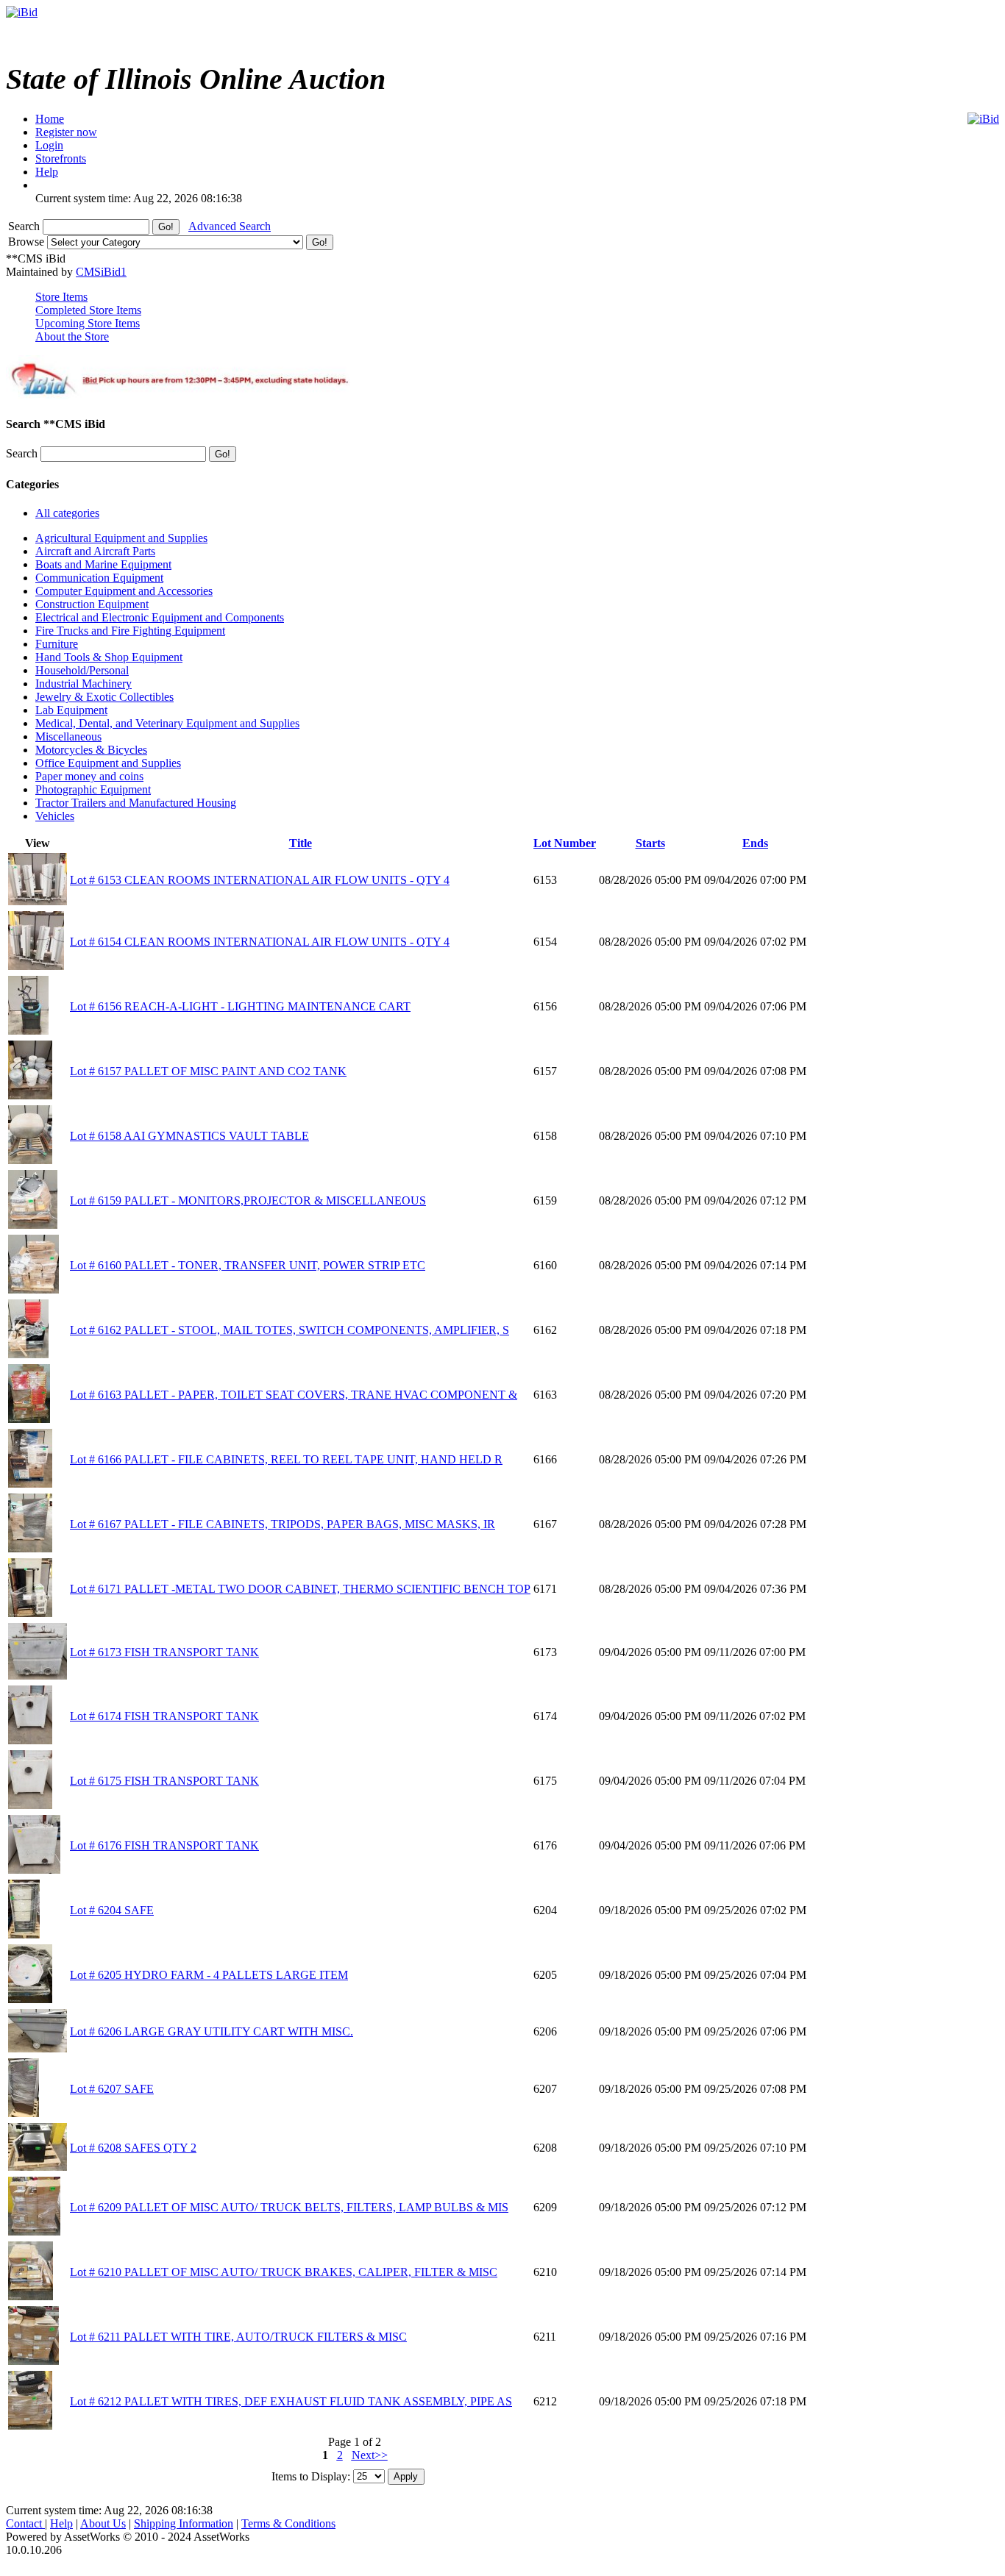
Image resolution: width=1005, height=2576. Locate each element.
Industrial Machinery (84, 684)
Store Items (61, 297)
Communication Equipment (99, 578)
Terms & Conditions (288, 2523)
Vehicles (55, 816)
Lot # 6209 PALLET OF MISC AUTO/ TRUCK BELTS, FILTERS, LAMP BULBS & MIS (289, 2207)
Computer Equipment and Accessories (124, 591)
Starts (650, 843)
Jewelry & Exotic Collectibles (104, 697)
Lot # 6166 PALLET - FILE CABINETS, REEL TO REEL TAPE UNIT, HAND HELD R (286, 1459)
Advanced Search (230, 226)
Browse (28, 242)
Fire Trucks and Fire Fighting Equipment (130, 631)
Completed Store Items (88, 310)
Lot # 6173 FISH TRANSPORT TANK (164, 1652)
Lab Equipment (71, 710)
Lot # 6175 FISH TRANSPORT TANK (164, 1781)
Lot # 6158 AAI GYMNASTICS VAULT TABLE (189, 1136)
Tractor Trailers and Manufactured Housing (136, 803)
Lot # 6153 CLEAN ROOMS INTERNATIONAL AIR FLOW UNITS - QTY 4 (260, 880)
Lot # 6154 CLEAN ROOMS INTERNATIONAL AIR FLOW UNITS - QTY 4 (260, 942)
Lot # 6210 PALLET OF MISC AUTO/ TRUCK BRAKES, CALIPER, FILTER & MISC (284, 2272)
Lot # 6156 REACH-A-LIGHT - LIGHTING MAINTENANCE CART (240, 1006)
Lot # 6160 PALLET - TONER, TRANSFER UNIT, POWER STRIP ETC (248, 1265)
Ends (755, 843)
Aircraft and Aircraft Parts (95, 551)
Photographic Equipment (93, 789)
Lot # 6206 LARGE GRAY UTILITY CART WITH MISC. (212, 2031)
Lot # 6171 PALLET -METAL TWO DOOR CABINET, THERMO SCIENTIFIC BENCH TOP (300, 1589)
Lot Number (565, 843)
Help (61, 2523)
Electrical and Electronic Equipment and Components (160, 617)
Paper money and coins (89, 776)
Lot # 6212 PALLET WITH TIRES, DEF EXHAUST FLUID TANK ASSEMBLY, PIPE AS (291, 2401)
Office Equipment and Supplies (108, 763)
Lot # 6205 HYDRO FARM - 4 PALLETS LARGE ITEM (209, 1975)
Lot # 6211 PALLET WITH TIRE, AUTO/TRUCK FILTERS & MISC (238, 2337)
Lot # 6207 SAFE (112, 2089)
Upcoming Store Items (88, 323)
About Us (103, 2523)
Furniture (57, 644)
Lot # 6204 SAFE (112, 1910)
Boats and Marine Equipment (103, 564)
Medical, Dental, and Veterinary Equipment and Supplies (167, 723)
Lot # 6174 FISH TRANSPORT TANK (164, 1716)
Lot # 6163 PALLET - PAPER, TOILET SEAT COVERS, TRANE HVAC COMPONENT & (294, 1395)
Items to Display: (311, 2476)
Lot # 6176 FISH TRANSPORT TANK (164, 1845)
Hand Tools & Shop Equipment (109, 657)
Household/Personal (82, 670)
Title (301, 843)
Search (25, 226)
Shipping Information (184, 2523)
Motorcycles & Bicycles (91, 750)
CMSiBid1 (101, 272)
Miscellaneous (68, 736)
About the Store (72, 336)
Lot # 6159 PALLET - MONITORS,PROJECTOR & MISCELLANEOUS (248, 1200)
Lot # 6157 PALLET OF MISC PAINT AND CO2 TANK (208, 1071)
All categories (67, 513)
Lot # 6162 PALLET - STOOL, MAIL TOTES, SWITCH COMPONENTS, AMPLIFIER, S (290, 1330)
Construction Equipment (92, 604)
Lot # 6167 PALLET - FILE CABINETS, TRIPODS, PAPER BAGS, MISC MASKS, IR (283, 1524)
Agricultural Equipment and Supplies (121, 538)
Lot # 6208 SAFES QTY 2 (133, 2148)
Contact (25, 2523)
